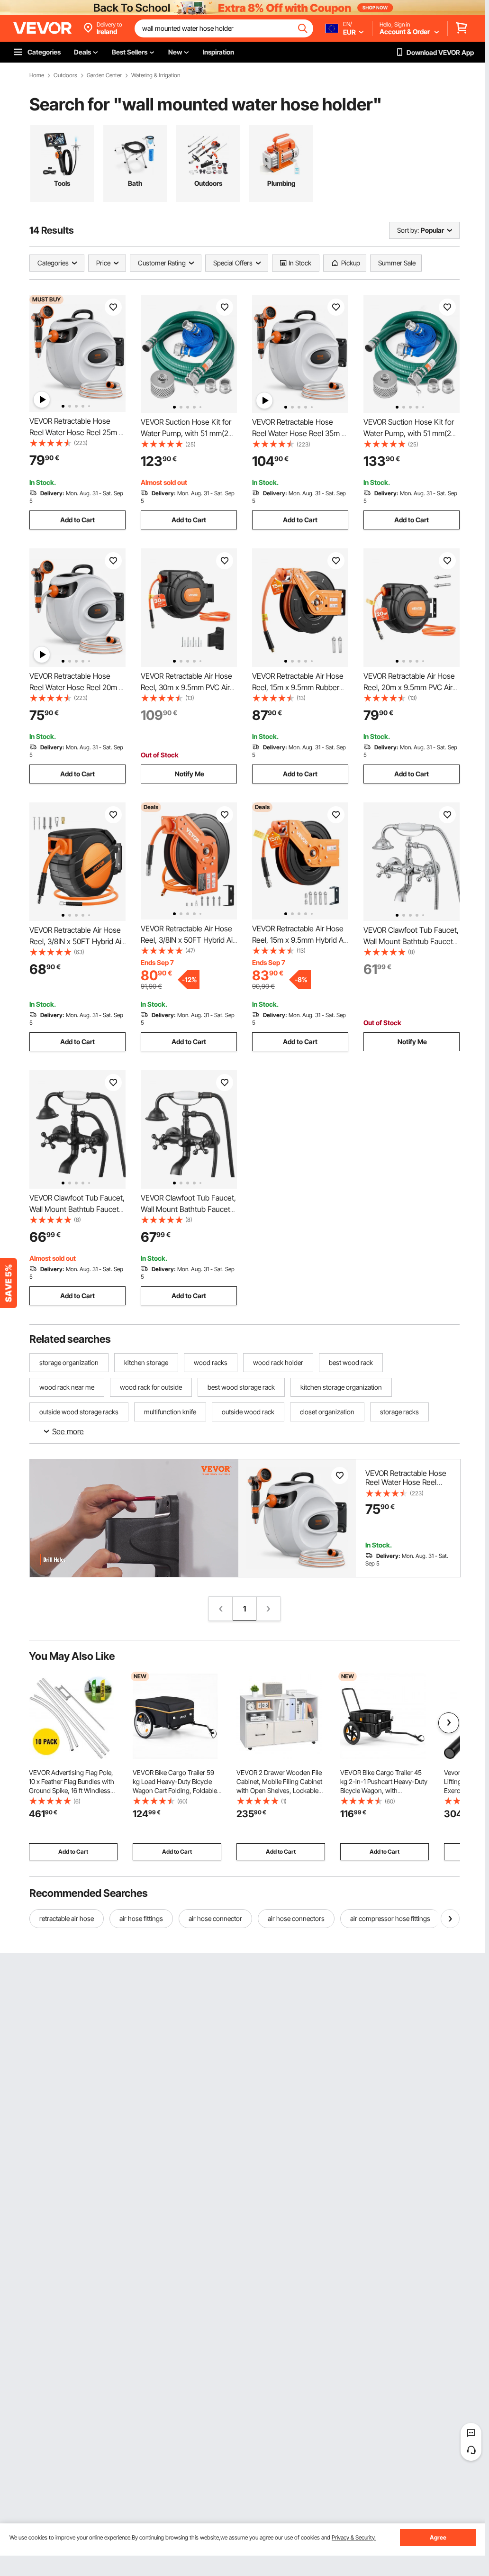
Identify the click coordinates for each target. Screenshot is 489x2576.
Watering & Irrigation (156, 75)
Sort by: (408, 230)
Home (37, 75)
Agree (438, 2537)
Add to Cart (77, 520)
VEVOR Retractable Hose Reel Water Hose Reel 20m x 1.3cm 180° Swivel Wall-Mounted (406, 1487)
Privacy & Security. (354, 2537)
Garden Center (104, 75)
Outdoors (65, 75)
